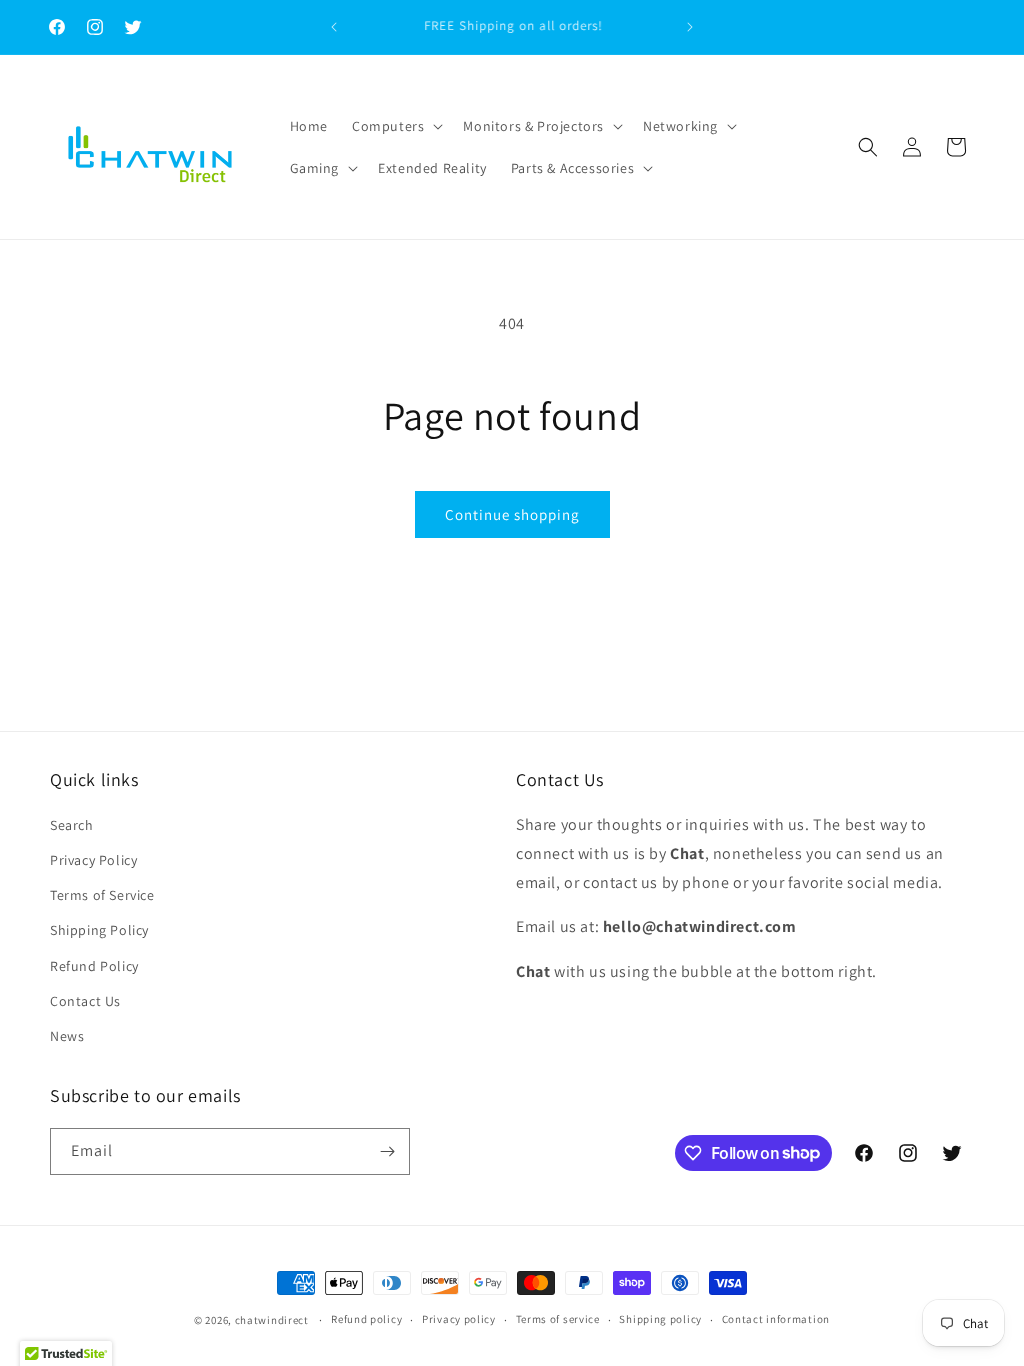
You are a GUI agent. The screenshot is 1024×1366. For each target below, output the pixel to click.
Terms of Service (102, 895)
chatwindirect (272, 1320)
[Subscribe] (387, 1151)
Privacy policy (459, 1319)
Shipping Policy (99, 930)
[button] (395, 126)
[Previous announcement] (334, 27)
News (67, 1036)
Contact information (776, 1319)
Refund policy (366, 1319)
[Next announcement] (690, 27)
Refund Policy (94, 966)
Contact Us (85, 1001)
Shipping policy (660, 1319)
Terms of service (558, 1319)
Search (72, 825)
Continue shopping (512, 514)
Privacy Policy (93, 860)
